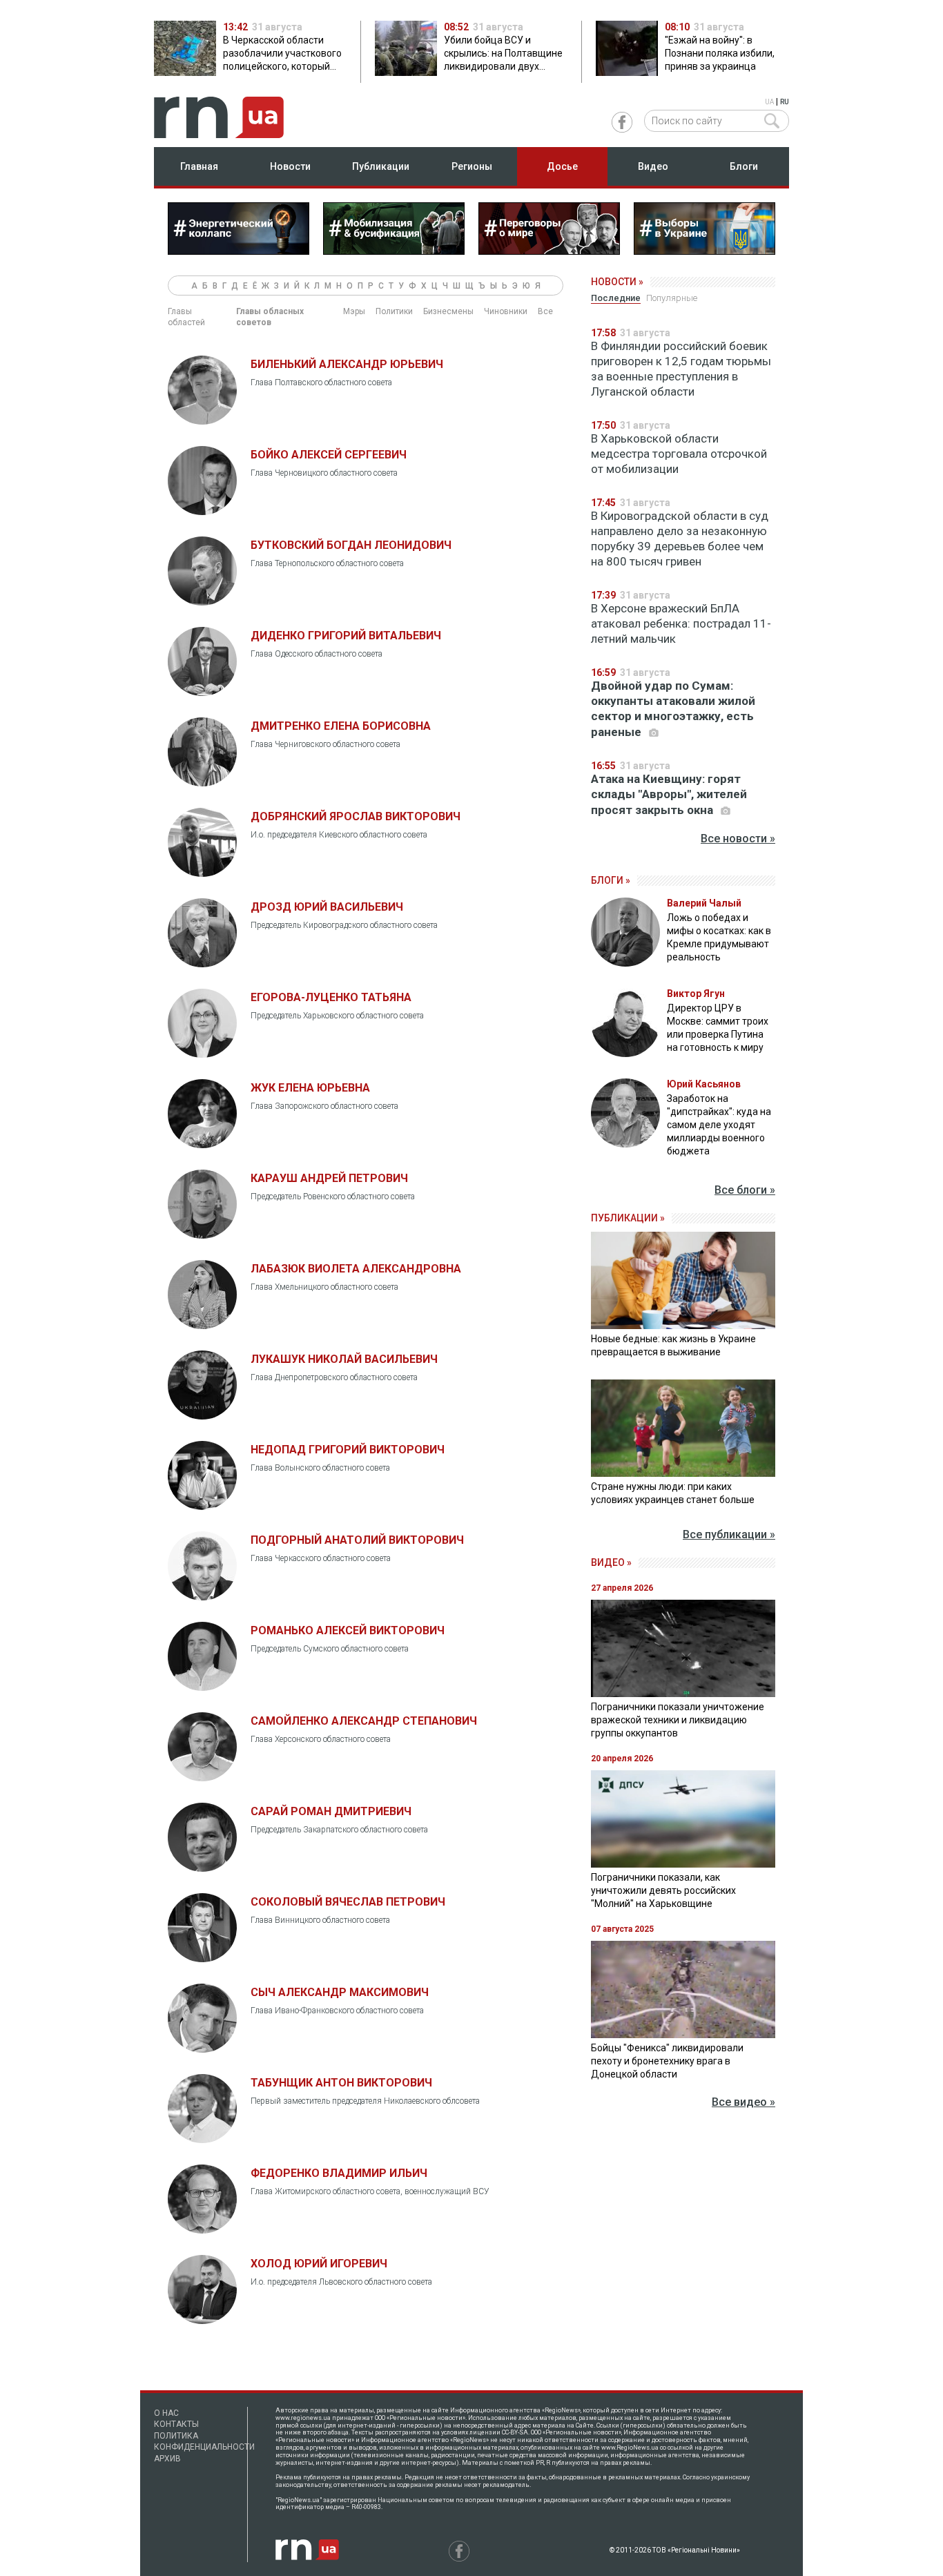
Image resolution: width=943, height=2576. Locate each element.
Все (545, 311)
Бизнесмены (448, 311)
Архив (167, 2459)
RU (785, 102)
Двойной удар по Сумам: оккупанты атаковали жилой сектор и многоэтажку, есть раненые (673, 709)
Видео (653, 166)
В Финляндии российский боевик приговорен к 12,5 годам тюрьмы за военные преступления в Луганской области (681, 369)
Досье (562, 166)
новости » (617, 282)
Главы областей (186, 317)
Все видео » (743, 2102)
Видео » (611, 1562)
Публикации (381, 166)
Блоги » (611, 880)
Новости (290, 166)
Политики (394, 311)
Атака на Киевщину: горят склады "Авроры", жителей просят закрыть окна (669, 794)
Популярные (672, 298)
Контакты (176, 2424)
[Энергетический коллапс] (239, 251)
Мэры (354, 311)
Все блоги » (745, 1190)
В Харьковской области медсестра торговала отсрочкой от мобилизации (679, 454)
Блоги (744, 166)
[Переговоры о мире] (549, 251)
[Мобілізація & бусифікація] (394, 251)
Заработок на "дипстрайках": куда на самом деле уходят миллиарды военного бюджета (719, 1125)
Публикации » (628, 1218)
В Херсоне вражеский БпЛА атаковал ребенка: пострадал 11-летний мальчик (681, 623)
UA (769, 102)
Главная (199, 166)
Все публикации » (729, 1534)
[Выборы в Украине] (704, 251)
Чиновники (506, 311)
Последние (616, 298)
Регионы (472, 166)
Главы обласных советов (270, 317)
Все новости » (738, 839)
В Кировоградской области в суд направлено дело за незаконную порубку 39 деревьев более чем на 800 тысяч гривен (680, 539)
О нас (166, 2413)
